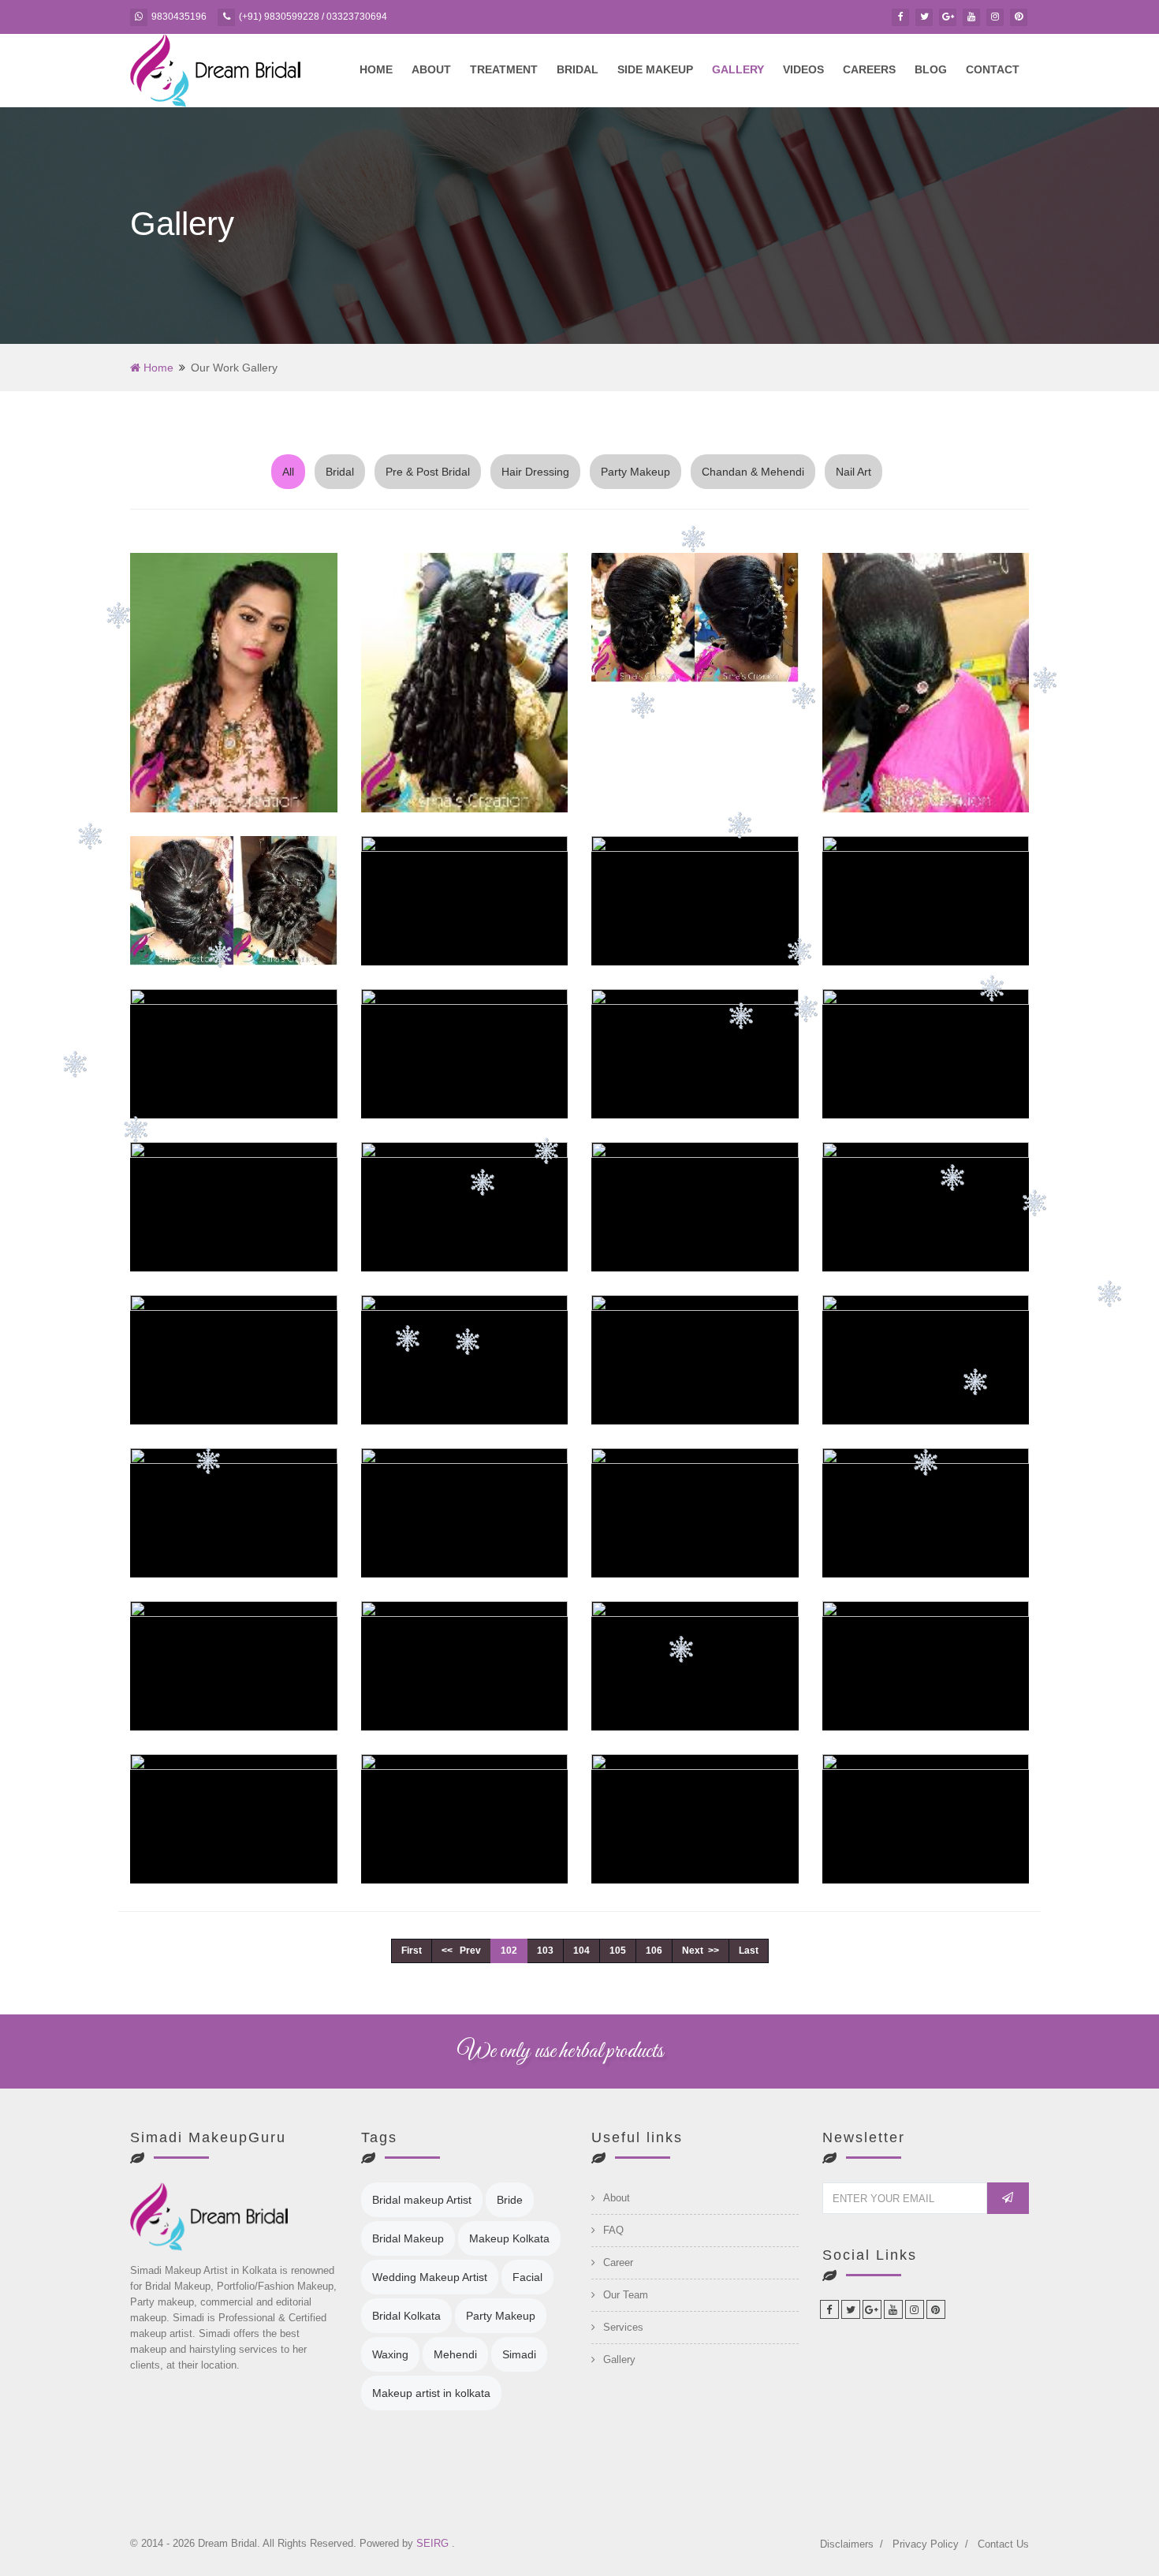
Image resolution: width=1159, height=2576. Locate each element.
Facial (527, 2277)
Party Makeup (635, 472)
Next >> (701, 1951)
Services (623, 2327)
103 (545, 1951)
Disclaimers (847, 2544)
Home (376, 69)
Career (618, 2262)
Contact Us (1003, 2544)
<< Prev (461, 1951)
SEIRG (434, 2543)
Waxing (390, 2354)
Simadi (519, 2354)
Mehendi (455, 2354)
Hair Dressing (535, 472)
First (412, 1951)
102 (509, 1951)
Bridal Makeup (408, 2238)
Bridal (578, 69)
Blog (931, 69)
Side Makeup (655, 69)
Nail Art (853, 472)
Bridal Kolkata (406, 2316)
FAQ (613, 2230)
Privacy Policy (926, 2544)
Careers (869, 69)
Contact (993, 69)
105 (618, 1951)
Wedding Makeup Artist (430, 2277)
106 (654, 1951)
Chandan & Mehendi (753, 472)
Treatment (504, 69)
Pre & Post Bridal (428, 472)
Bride (510, 2200)
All (288, 472)
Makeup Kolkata (509, 2238)
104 (581, 1951)
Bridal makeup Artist (422, 2200)
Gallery (738, 69)
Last (749, 1951)
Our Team (626, 2295)
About (431, 69)
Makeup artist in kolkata (431, 2393)
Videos (803, 69)
